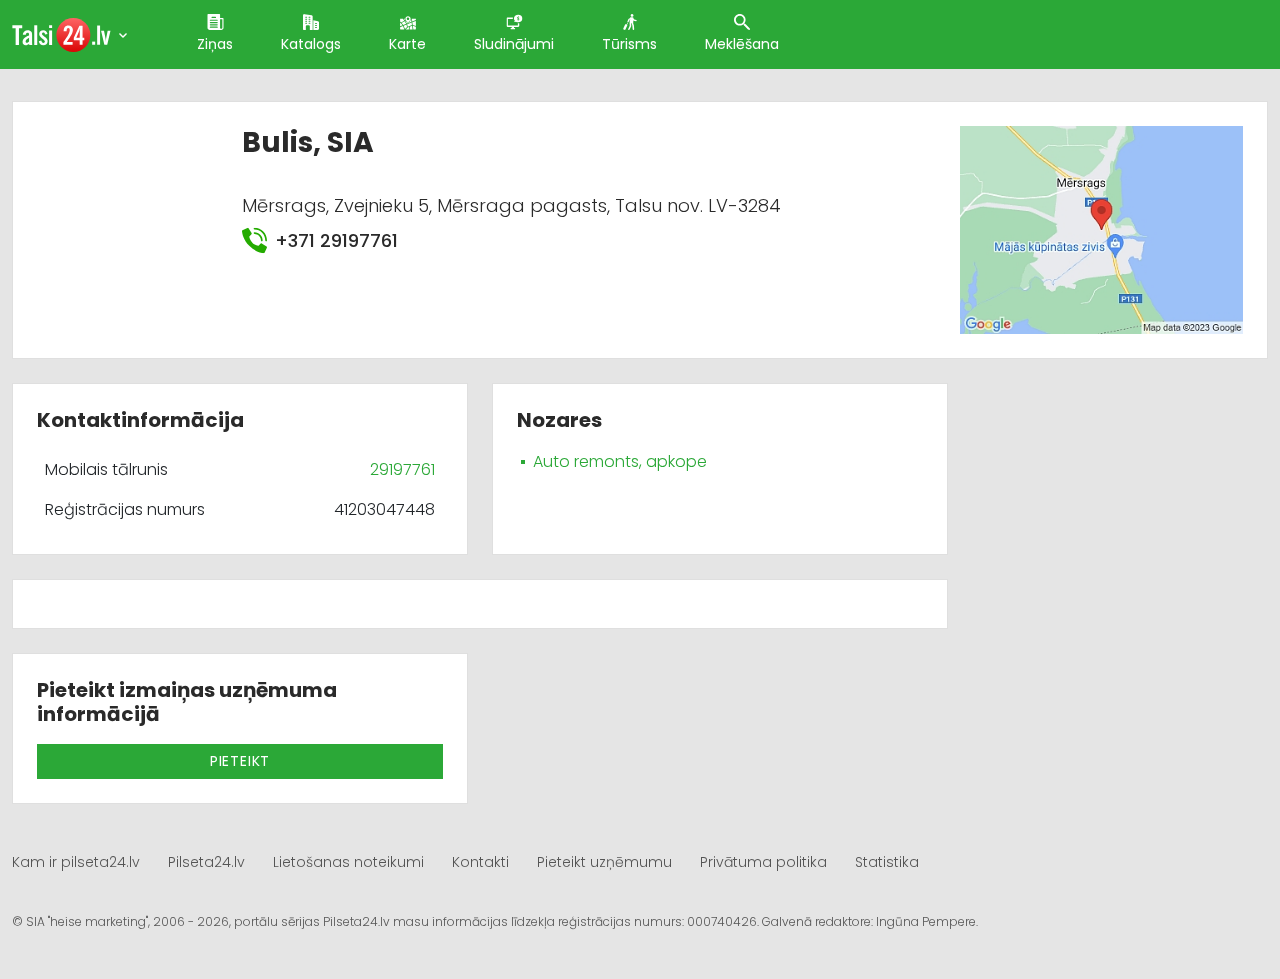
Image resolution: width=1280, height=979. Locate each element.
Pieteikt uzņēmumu (604, 862)
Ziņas (215, 44)
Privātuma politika (763, 862)
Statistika (887, 862)
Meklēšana (742, 44)
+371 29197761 (336, 240)
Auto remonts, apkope (620, 461)
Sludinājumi (514, 44)
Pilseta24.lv (206, 862)
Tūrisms (629, 44)
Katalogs (311, 44)
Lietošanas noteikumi (348, 862)
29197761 (402, 469)
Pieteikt (240, 761)
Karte (407, 44)
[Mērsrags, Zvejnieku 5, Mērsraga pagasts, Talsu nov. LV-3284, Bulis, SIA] (1101, 229)
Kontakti (480, 862)
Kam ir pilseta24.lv (76, 862)
